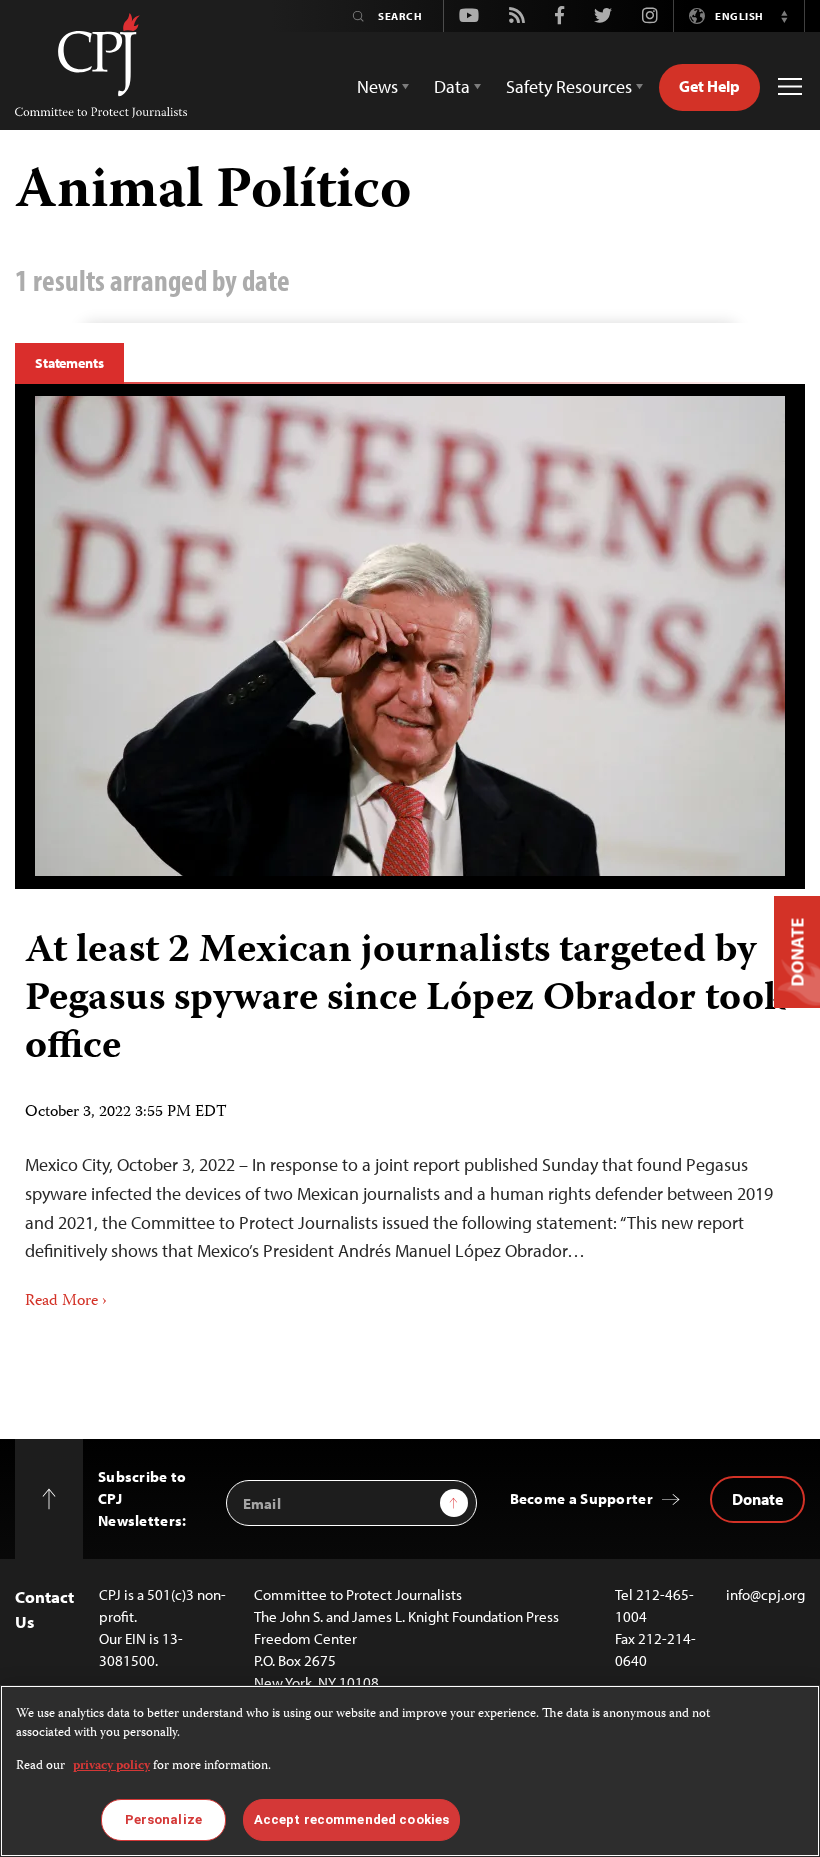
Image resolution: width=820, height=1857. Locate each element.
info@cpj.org (765, 1594)
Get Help (709, 86)
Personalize (163, 1819)
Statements (69, 363)
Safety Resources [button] (569, 86)
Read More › (66, 1302)
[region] (410, 1771)
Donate (757, 1499)
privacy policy (111, 1766)
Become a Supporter (581, 1498)
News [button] (377, 86)
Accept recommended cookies (351, 1819)
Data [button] (452, 86)
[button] (784, 16)
